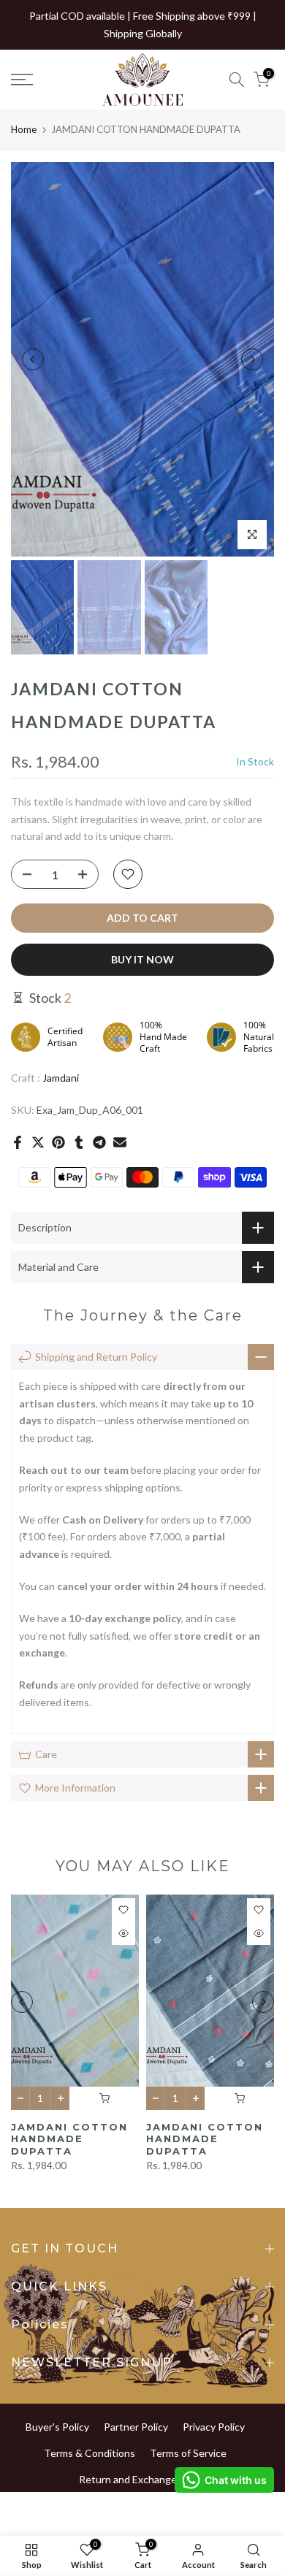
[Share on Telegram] (99, 1142)
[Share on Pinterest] (58, 1142)
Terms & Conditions (90, 2453)
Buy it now (142, 959)
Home (24, 129)
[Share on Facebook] (18, 1142)
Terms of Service (188, 2453)
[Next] (252, 359)
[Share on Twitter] (38, 1142)
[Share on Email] (120, 1142)
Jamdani (61, 1078)
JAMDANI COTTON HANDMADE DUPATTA (69, 2138)
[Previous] (33, 359)
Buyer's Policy (57, 2427)
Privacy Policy (214, 2427)
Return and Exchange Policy (142, 2479)
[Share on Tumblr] (79, 1142)
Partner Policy (136, 2427)
